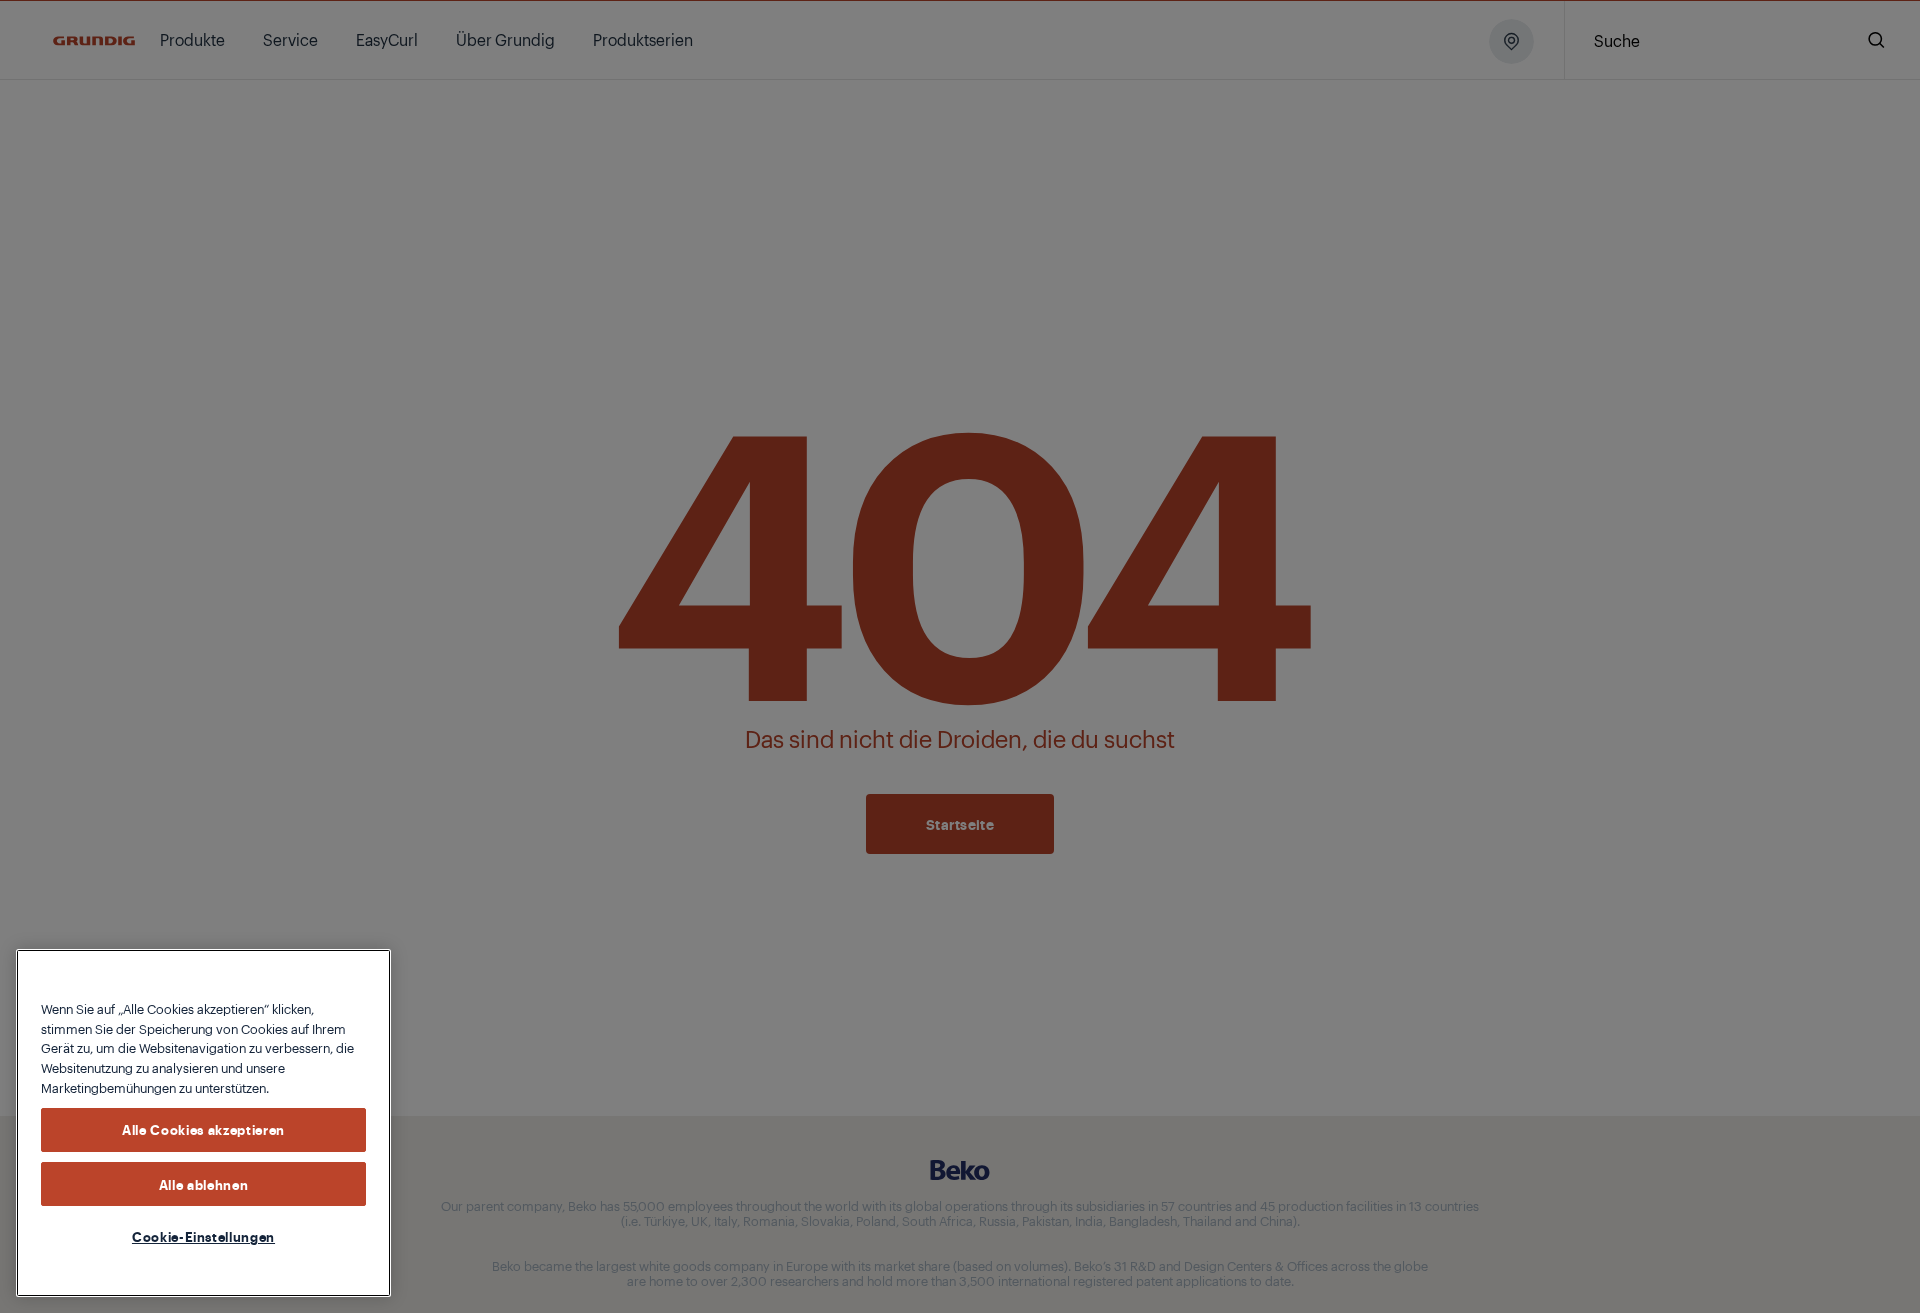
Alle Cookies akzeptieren (203, 1129)
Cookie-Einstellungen (203, 1236)
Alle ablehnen (204, 1183)
